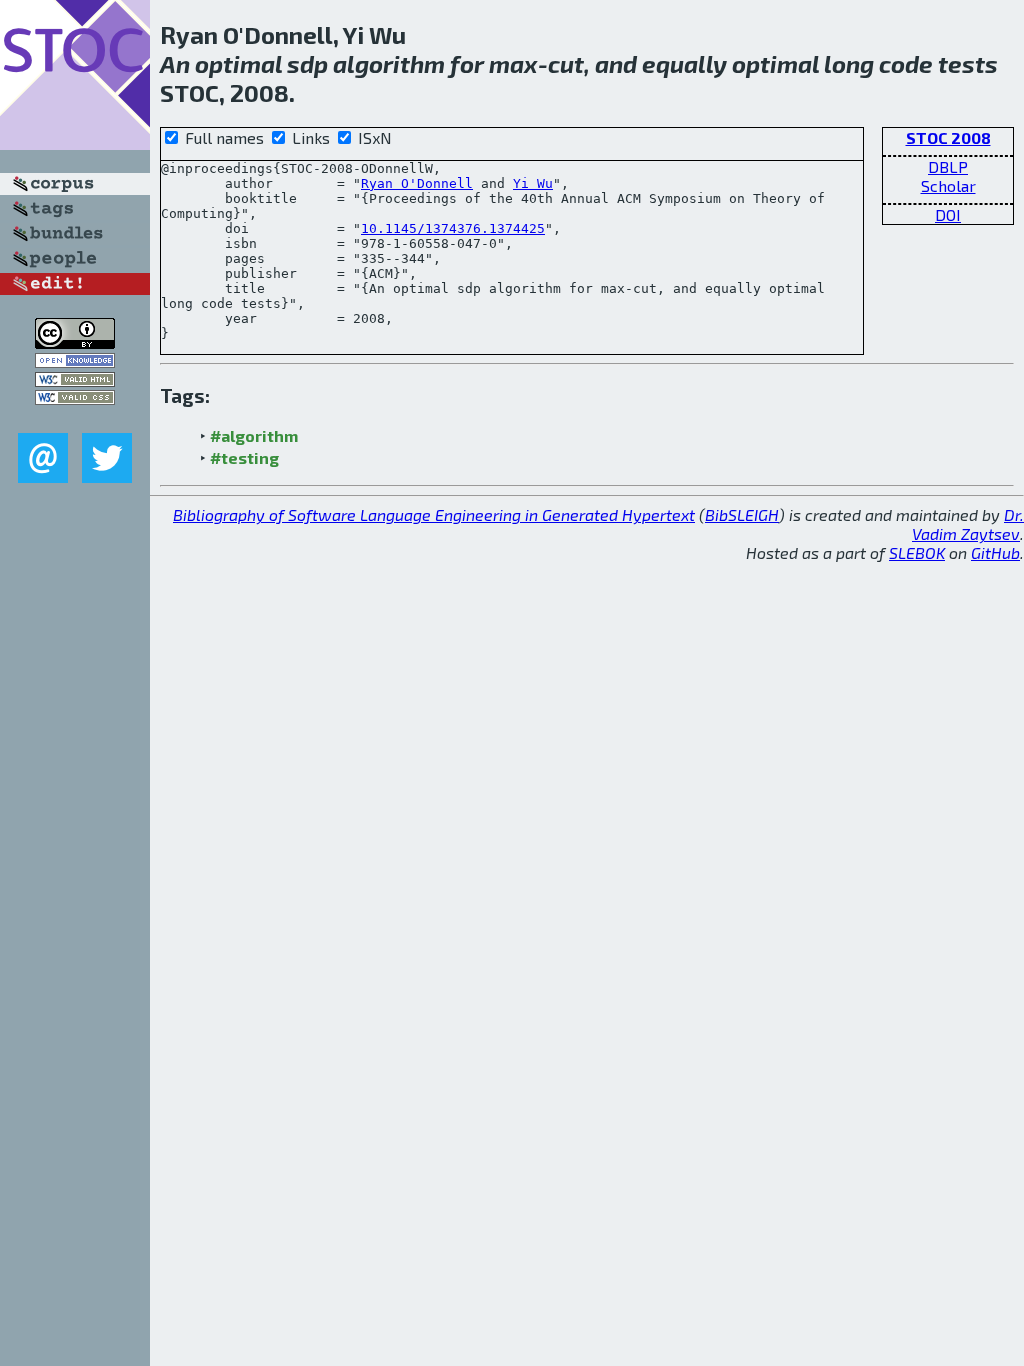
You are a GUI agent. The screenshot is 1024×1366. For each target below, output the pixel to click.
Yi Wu (533, 183)
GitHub (995, 552)
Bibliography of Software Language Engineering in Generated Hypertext (434, 514)
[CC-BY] (75, 342)
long (849, 63)
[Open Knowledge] (75, 361)
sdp (307, 63)
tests (968, 63)
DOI (948, 214)
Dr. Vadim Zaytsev (968, 524)
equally (684, 63)
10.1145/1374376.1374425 (453, 228)
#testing (244, 457)
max (513, 63)
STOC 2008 (948, 137)
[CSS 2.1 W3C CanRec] (75, 418)
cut (566, 63)
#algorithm (254, 435)
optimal (238, 63)
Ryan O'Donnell (417, 183)
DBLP (948, 166)
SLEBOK (917, 552)
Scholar (948, 185)
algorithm (389, 63)
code (906, 63)
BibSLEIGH (742, 514)
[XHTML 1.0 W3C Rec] (75, 380)
